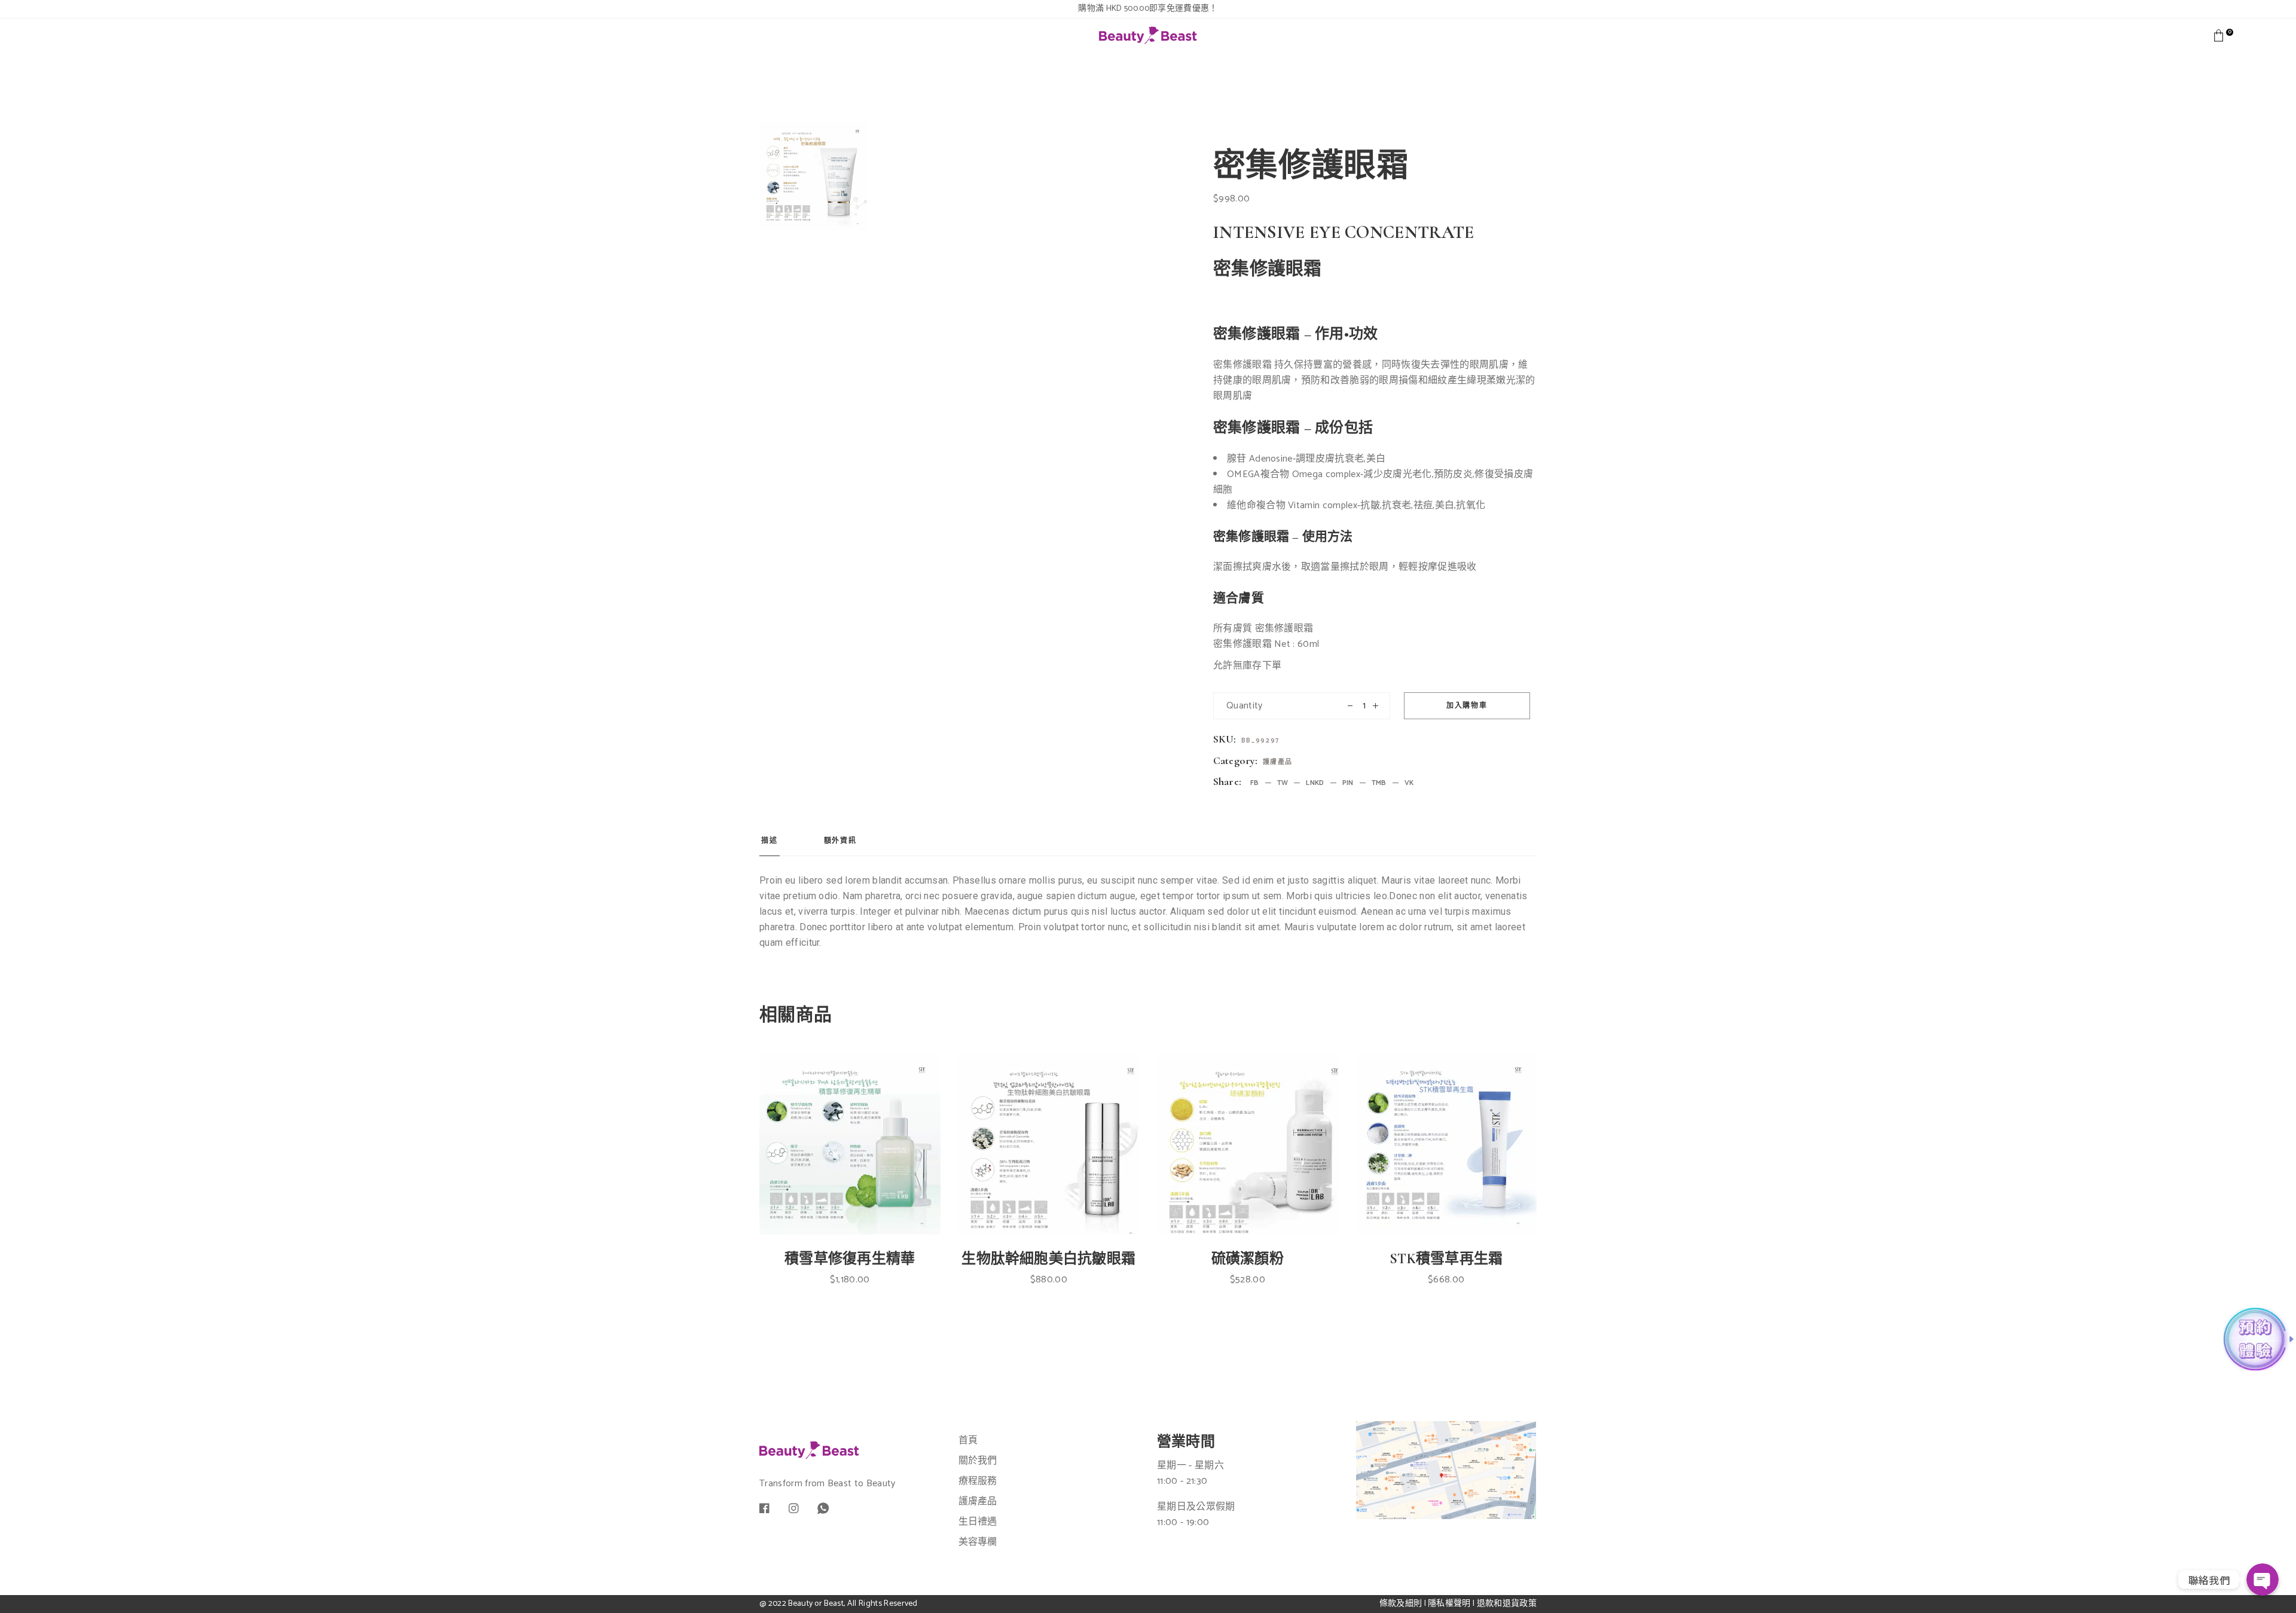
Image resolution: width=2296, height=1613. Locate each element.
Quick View (862, 1193)
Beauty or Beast (816, 1604)
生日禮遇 (978, 1522)
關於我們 (978, 1461)
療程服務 (978, 1481)
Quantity (1245, 706)
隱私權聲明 (1449, 1604)
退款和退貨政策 (1507, 1604)
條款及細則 (1401, 1604)
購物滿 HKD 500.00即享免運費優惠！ (1148, 9)
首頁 (968, 1441)
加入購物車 (1467, 706)
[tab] (770, 845)
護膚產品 (1278, 762)
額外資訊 (840, 841)
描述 (770, 841)
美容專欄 (978, 1542)
